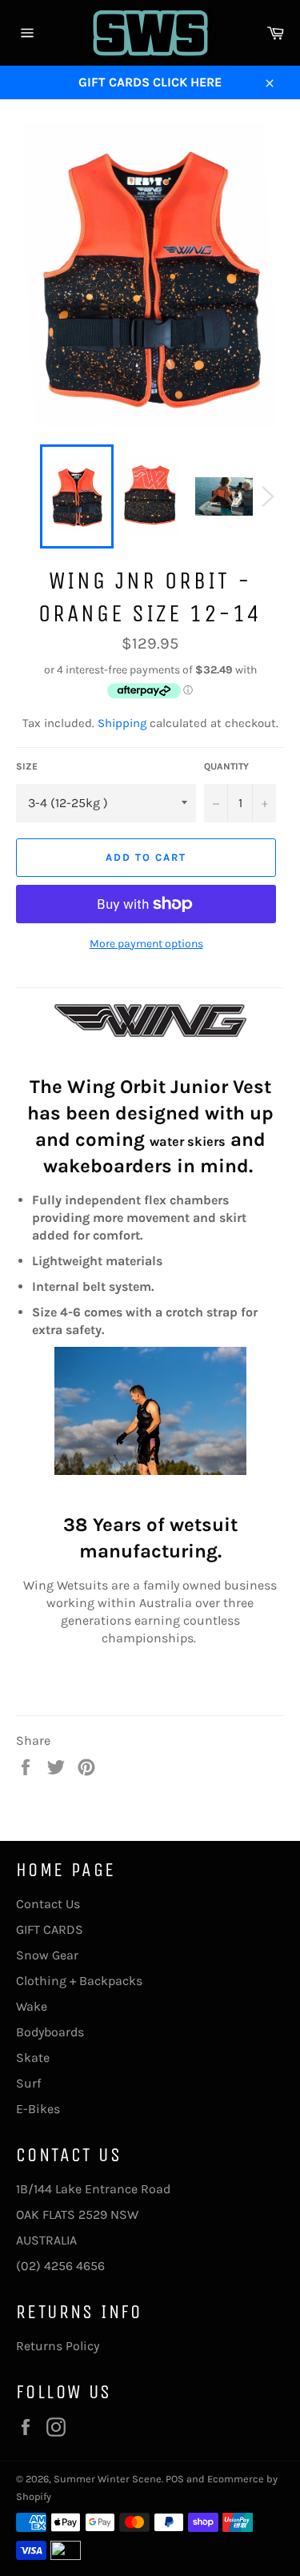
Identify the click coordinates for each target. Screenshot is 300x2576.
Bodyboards (50, 2032)
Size (27, 766)
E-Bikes (38, 2109)
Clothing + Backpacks (79, 1981)
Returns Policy (58, 2346)
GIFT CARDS (50, 1929)
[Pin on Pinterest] (86, 1766)
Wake (32, 2006)
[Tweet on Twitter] (58, 1766)
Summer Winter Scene (108, 2479)
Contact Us (48, 1904)
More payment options (146, 944)
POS (175, 2479)
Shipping (122, 723)
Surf (28, 2083)
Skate (33, 2058)
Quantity (226, 766)
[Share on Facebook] (27, 1766)
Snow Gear (47, 1955)
